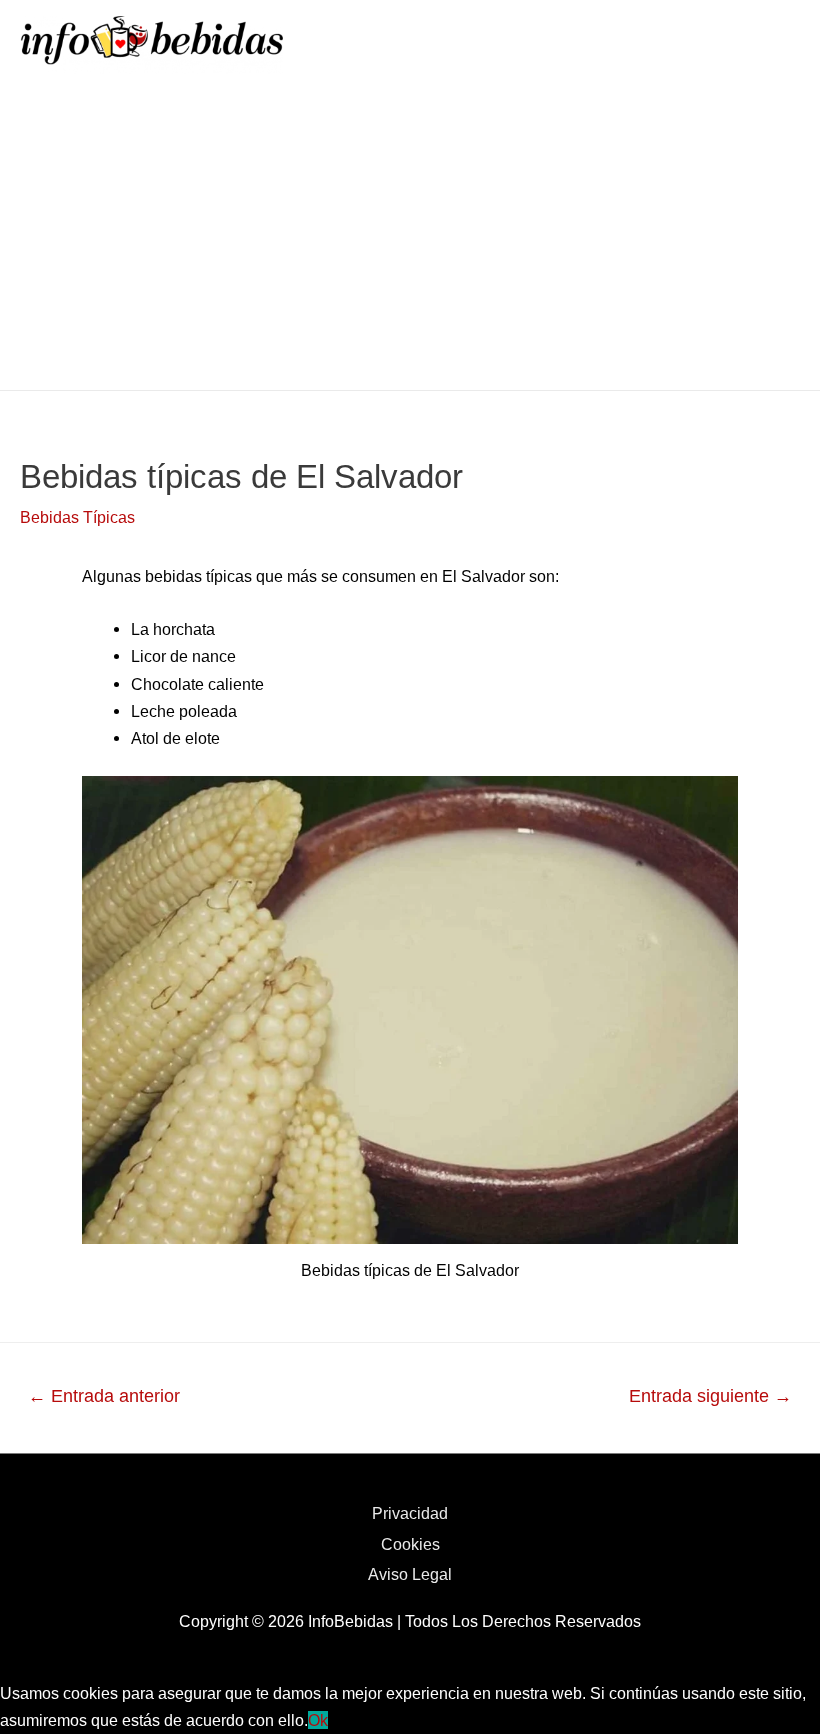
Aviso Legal (410, 1574)
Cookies (410, 1544)
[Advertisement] (410, 240)
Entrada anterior (104, 1396)
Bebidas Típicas (77, 517)
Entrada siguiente (710, 1396)
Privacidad (410, 1513)
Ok (318, 1720)
